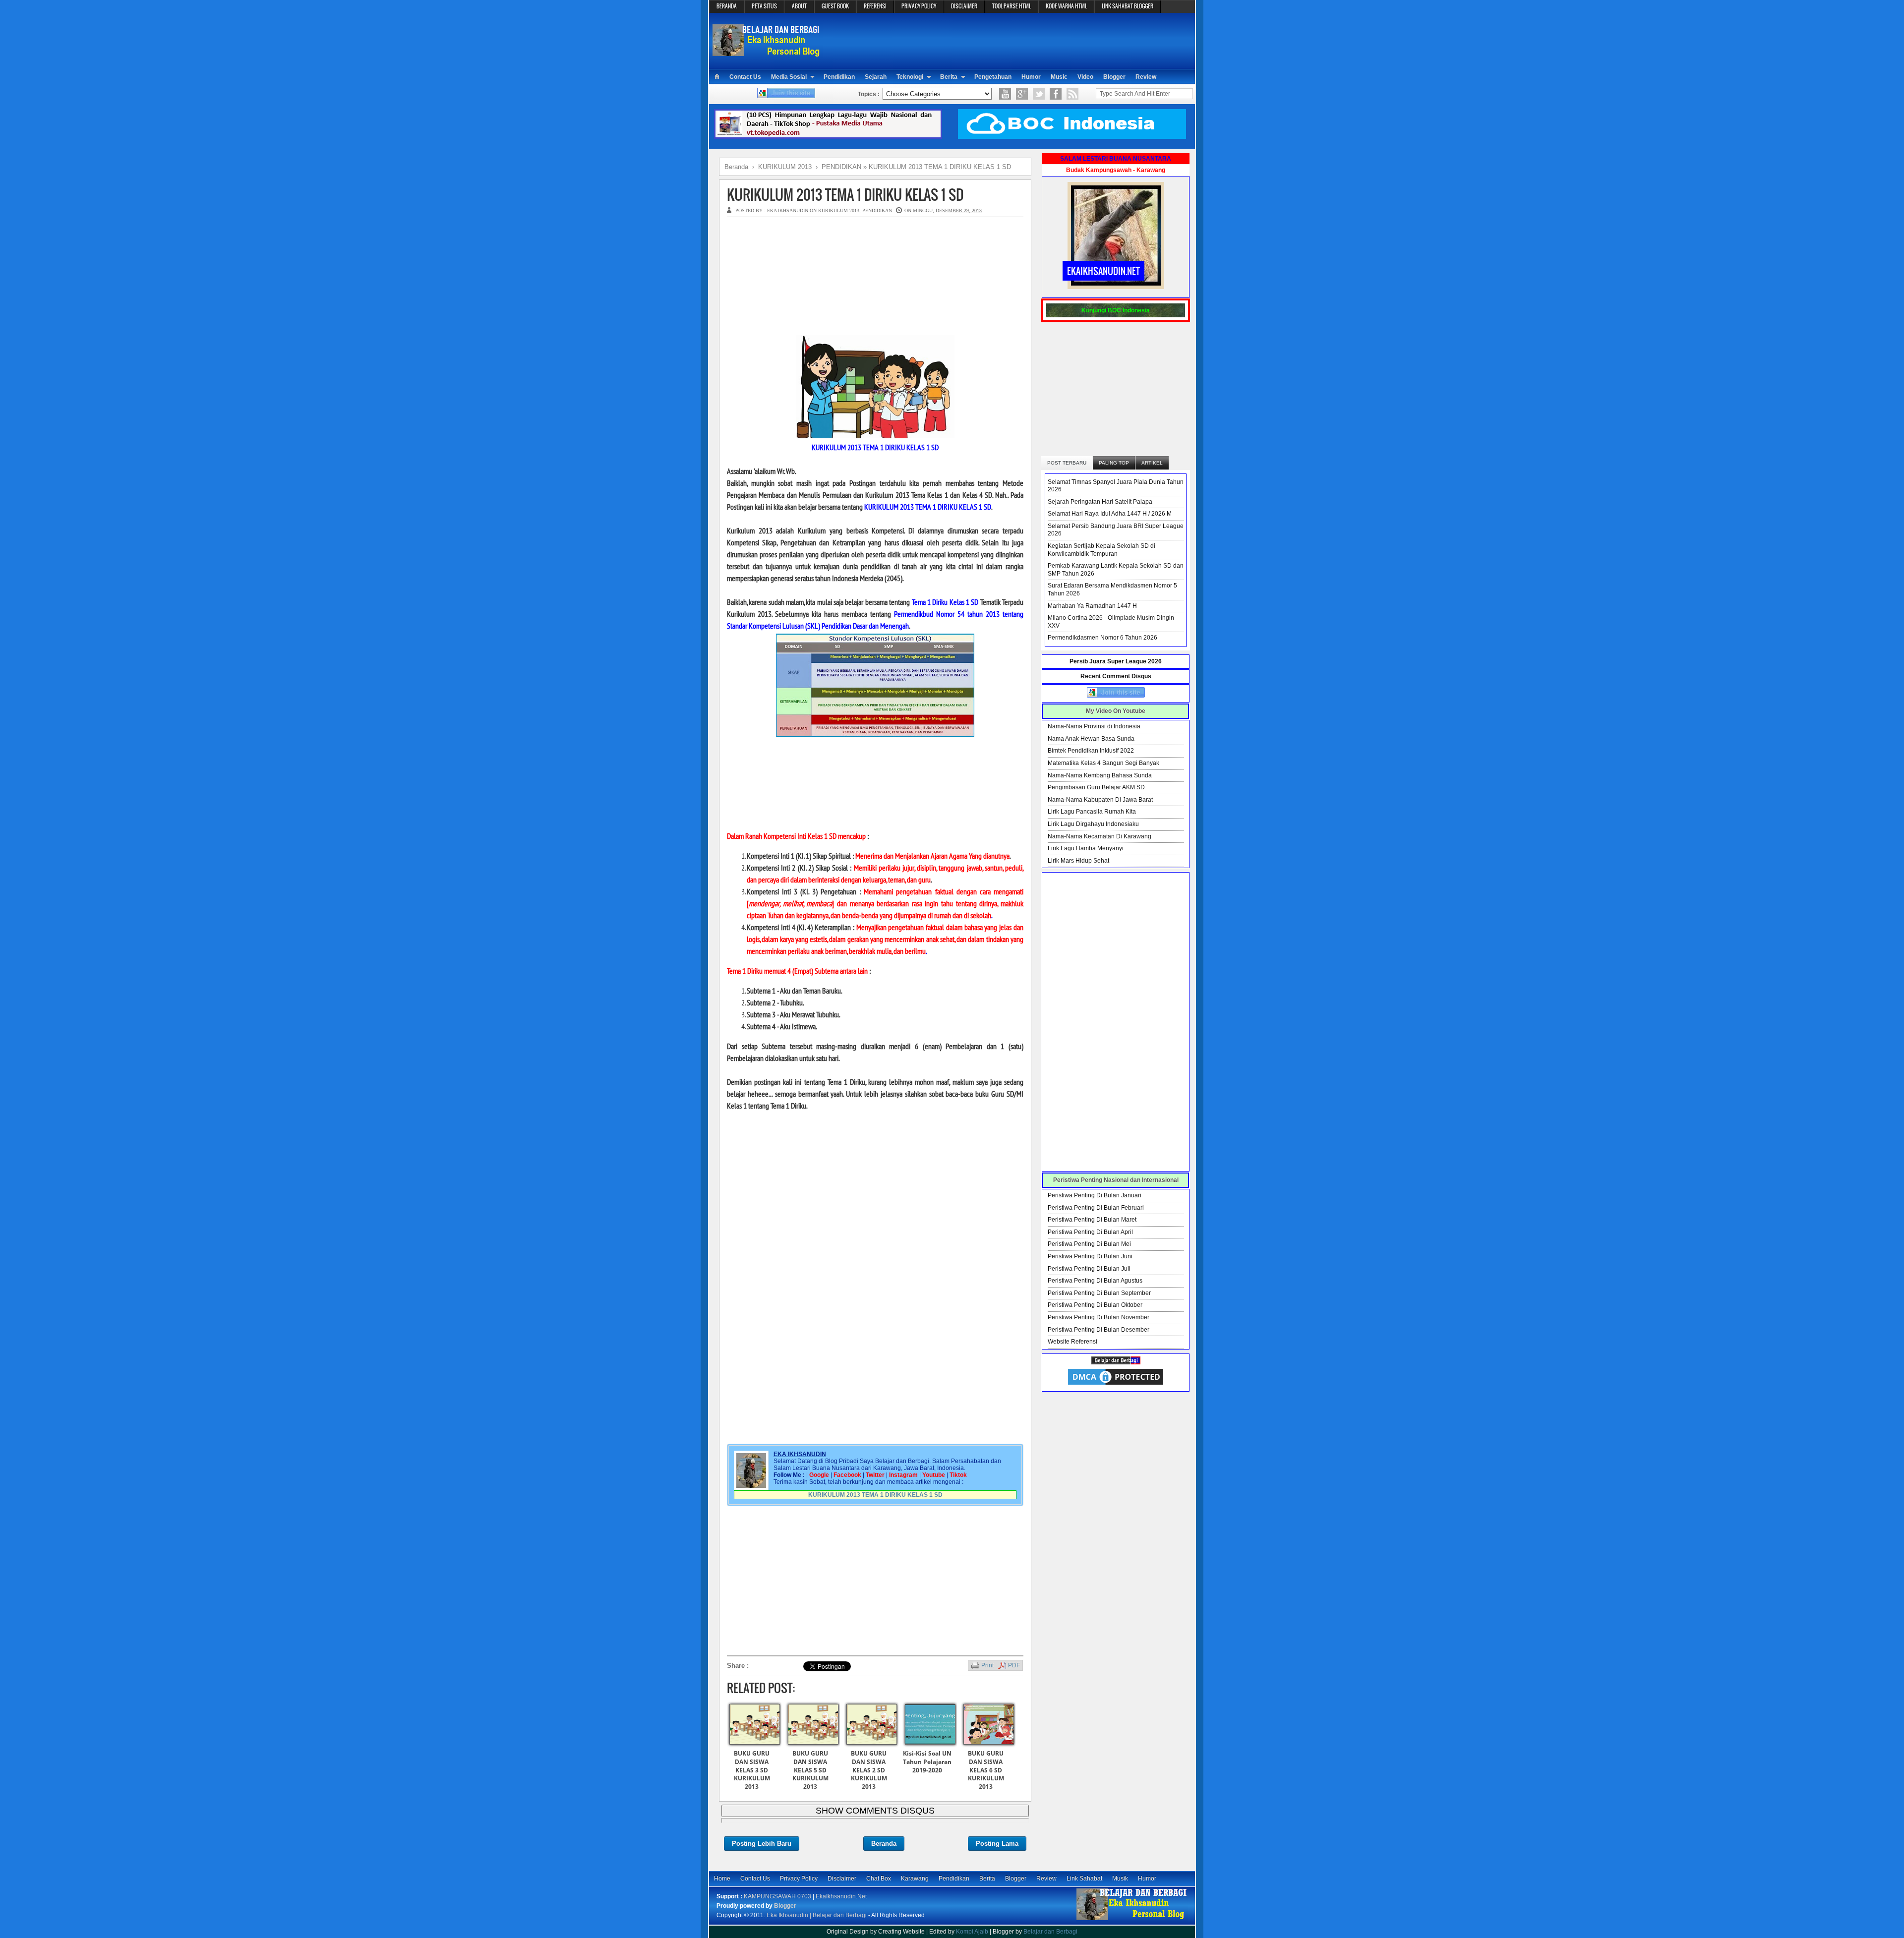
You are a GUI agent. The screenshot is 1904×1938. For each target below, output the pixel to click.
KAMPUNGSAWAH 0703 (777, 1896)
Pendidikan (839, 77)
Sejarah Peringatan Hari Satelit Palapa (1100, 502)
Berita (949, 77)
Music (1059, 77)
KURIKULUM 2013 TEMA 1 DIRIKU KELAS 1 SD (845, 195)
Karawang (915, 1879)
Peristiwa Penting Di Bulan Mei (1089, 1244)
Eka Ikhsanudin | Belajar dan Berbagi (817, 1915)
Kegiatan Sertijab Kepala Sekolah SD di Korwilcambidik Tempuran (1101, 550)
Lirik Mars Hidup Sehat (1078, 861)
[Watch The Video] (1005, 94)
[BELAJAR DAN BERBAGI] (1116, 1362)
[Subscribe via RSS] (1072, 94)
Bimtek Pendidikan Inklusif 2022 (1091, 751)
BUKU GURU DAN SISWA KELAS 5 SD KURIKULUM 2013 (810, 1770)
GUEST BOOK (835, 6)
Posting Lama (997, 1844)
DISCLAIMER (964, 6)
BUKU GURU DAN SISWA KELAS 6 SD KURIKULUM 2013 (986, 1770)
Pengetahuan (993, 77)
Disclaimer (842, 1879)
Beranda (884, 1844)
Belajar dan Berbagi (1050, 1932)
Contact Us (745, 77)
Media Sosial (789, 77)
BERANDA (727, 6)
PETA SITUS (764, 6)
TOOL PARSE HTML (1011, 6)
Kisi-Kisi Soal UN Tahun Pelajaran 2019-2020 (927, 1762)
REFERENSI (875, 6)
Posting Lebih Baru (762, 1844)
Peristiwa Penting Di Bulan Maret (1092, 1220)
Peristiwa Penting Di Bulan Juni (1090, 1256)
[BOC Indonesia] (1072, 137)
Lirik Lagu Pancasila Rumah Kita (1092, 812)
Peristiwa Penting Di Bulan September (1099, 1293)
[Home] (717, 77)
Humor (1031, 77)
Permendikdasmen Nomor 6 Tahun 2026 (1102, 638)
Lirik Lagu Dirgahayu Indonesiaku (1093, 824)
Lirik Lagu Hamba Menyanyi (1086, 848)
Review (1146, 77)
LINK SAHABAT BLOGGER (1128, 6)
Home (722, 1879)
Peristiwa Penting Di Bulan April (1090, 1232)
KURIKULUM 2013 (839, 210)
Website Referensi (1072, 1342)
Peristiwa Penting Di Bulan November (1099, 1317)
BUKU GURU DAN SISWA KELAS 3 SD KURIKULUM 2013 (752, 1770)
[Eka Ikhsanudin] (1132, 1920)
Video (1085, 77)
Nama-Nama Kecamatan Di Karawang (1100, 836)
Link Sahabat (1084, 1879)
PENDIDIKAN (877, 210)
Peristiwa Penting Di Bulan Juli (1089, 1269)
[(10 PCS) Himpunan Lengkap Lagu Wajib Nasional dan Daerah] (828, 137)
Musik (1120, 1879)
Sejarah (876, 77)
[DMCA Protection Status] (1116, 1385)
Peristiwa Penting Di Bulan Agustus (1095, 1281)
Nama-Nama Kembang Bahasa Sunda (1100, 775)
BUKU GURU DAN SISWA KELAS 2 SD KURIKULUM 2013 (869, 1770)
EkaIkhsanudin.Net (841, 1896)
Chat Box (879, 1879)
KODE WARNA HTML (1066, 6)
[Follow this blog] (786, 96)
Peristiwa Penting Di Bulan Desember (1099, 1330)
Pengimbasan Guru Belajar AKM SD (1096, 787)
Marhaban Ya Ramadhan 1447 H (1092, 606)
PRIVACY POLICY (919, 6)
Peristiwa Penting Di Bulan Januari (1095, 1195)
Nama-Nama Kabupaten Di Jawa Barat (1100, 800)
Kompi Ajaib (972, 1932)
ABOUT (799, 6)
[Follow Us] (1039, 94)
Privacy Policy (799, 1879)
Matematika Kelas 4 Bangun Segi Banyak (1103, 763)
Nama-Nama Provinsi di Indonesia (1094, 726)
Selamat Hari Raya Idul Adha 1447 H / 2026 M (1110, 514)
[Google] (1022, 94)
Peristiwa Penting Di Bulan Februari (1096, 1208)
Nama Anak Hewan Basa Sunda (1091, 739)
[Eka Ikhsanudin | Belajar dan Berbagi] (767, 52)
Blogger (1114, 77)
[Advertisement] (1010, 40)
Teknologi (910, 77)
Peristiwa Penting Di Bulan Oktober (1095, 1305)
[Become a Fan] (1056, 94)
